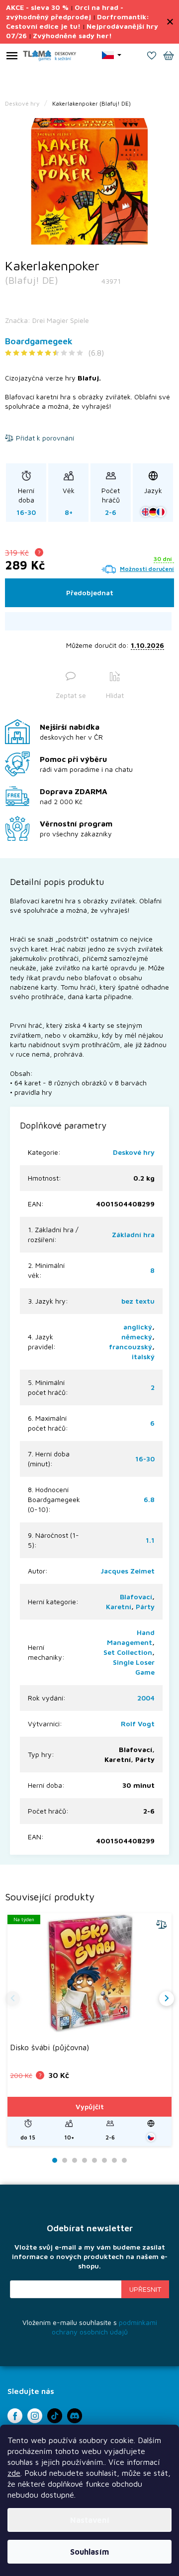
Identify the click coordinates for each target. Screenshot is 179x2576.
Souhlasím (89, 2552)
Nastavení (90, 2520)
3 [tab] (75, 2161)
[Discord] (75, 2416)
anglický (138, 1327)
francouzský (131, 1347)
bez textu (138, 1301)
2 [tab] (65, 2161)
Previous (12, 1999)
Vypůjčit (90, 2106)
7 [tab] (114, 2161)
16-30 (145, 1459)
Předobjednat (90, 593)
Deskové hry (134, 1152)
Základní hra (133, 1234)
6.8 (149, 1499)
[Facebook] (15, 2416)
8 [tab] (124, 2161)
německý (137, 1337)
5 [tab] (94, 2161)
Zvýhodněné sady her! (72, 35)
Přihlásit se (145, 2289)
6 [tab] (104, 2161)
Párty (145, 1606)
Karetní (119, 1606)
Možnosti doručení (147, 569)
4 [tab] (85, 2161)
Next (167, 1999)
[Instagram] (35, 2416)
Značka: (47, 320)
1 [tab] (55, 2161)
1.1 (150, 1540)
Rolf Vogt (138, 1724)
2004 (146, 1698)
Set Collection (128, 1652)
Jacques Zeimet (128, 1571)
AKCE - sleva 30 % (37, 7)
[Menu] (12, 58)
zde (14, 2473)
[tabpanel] (89, 181)
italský (143, 1356)
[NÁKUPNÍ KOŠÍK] (169, 57)
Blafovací (136, 1597)
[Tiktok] (55, 2416)
